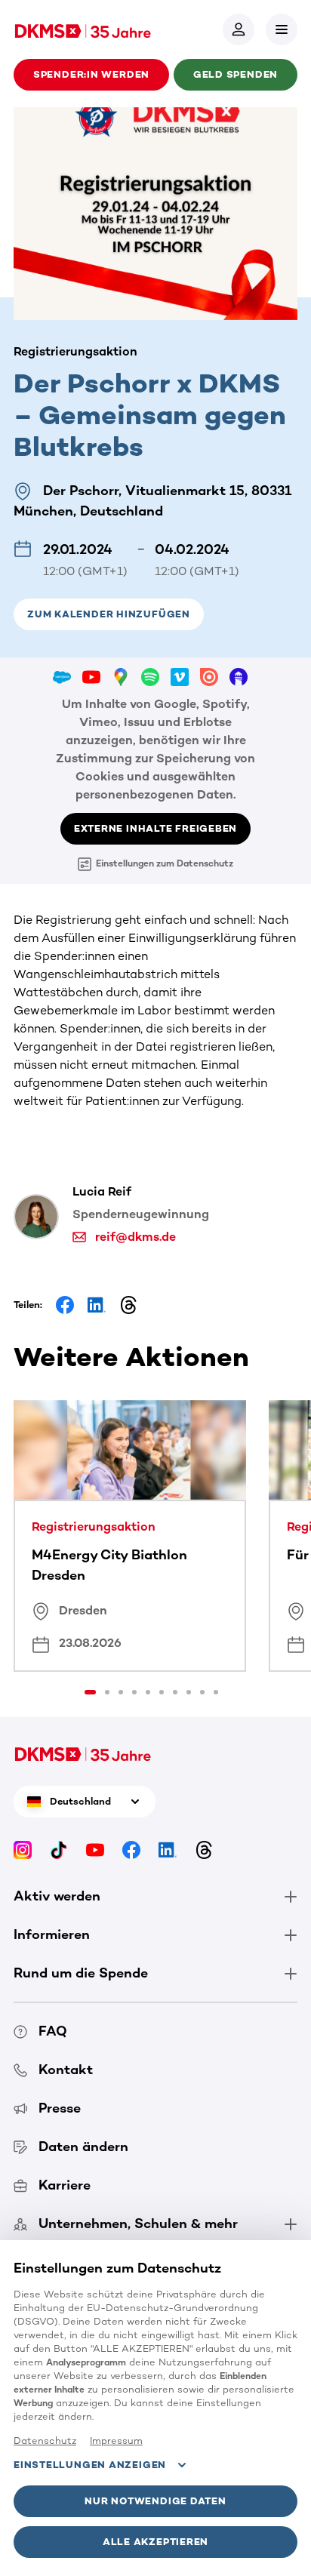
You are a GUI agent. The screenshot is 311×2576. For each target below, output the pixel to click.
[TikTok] (59, 1850)
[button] (282, 29)
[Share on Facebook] (65, 1305)
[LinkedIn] (168, 1850)
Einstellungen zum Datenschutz (165, 863)
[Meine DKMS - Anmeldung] (239, 29)
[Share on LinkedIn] (97, 1305)
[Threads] (204, 1850)
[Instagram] (23, 1850)
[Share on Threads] (128, 1305)
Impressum (116, 2441)
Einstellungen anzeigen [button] (90, 2465)
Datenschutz (45, 2441)
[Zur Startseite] (83, 29)
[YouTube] (95, 1850)
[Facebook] (131, 1850)
